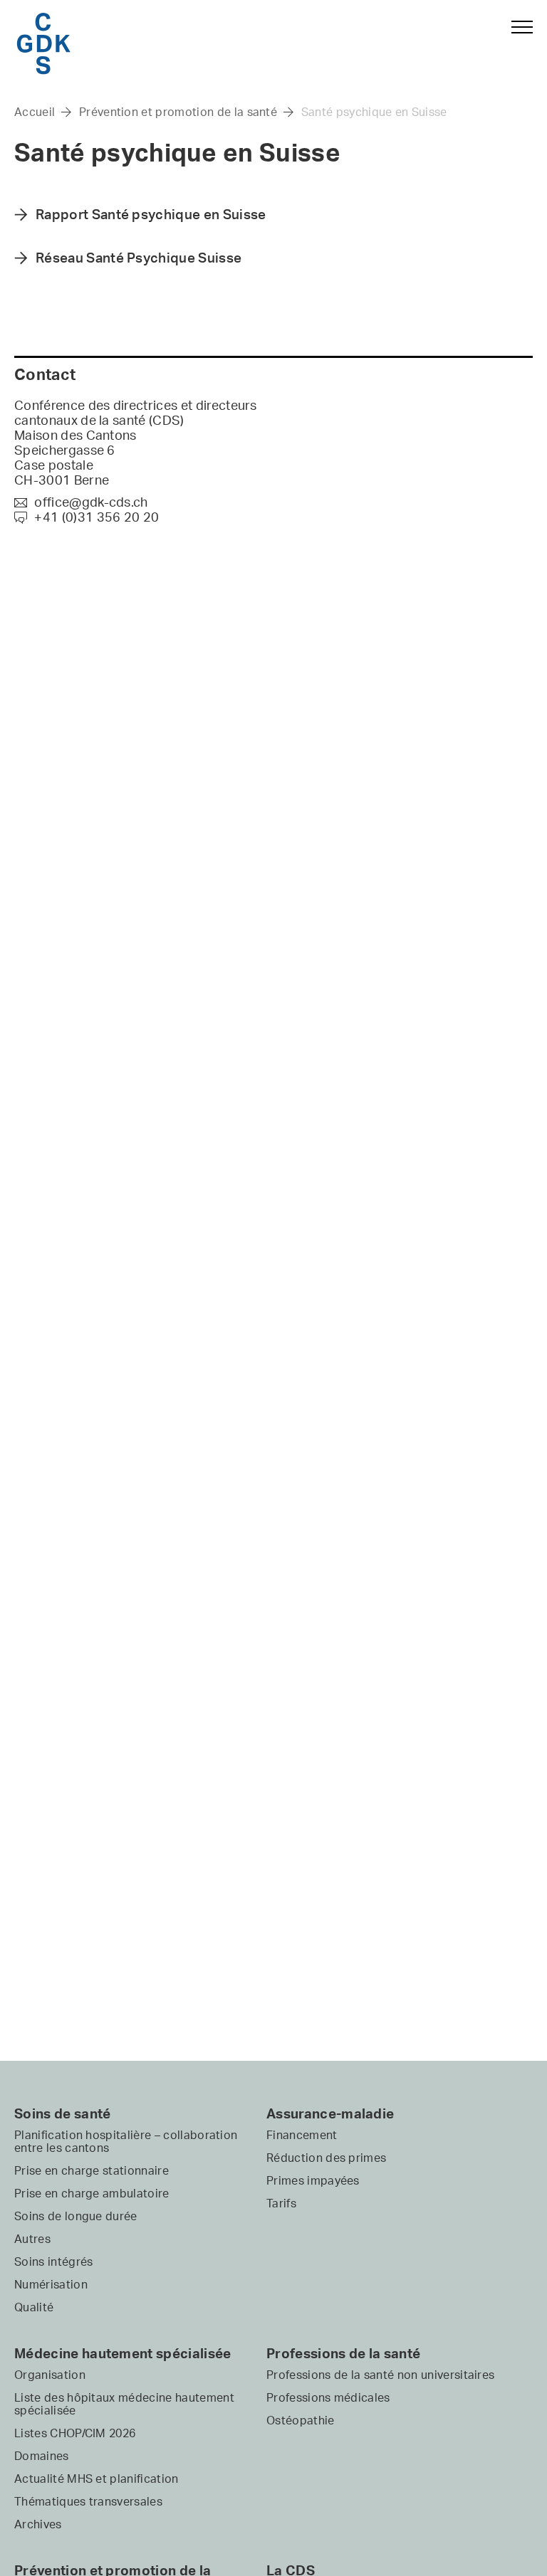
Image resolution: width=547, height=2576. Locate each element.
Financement (302, 2135)
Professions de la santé (343, 2353)
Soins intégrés (53, 2261)
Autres (32, 2239)
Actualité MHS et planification (97, 2479)
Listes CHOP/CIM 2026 (75, 2433)
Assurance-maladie (330, 2113)
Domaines (42, 2456)
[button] (516, 41)
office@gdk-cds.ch (81, 502)
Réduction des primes (326, 2158)
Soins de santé (62, 2113)
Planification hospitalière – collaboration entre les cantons (126, 2141)
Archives (38, 2524)
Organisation (50, 2375)
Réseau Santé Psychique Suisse (139, 258)
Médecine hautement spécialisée (123, 2353)
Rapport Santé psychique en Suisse (151, 214)
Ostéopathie (301, 2420)
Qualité (34, 2307)
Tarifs (281, 2203)
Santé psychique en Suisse (374, 112)
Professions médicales (328, 2397)
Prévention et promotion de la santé (178, 112)
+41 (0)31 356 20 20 (87, 517)
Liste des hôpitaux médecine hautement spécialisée (124, 2404)
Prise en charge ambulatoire (92, 2193)
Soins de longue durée (76, 2216)
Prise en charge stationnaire (92, 2170)
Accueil (35, 112)
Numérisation (51, 2284)
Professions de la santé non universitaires (380, 2375)
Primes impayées (313, 2180)
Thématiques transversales (88, 2501)
